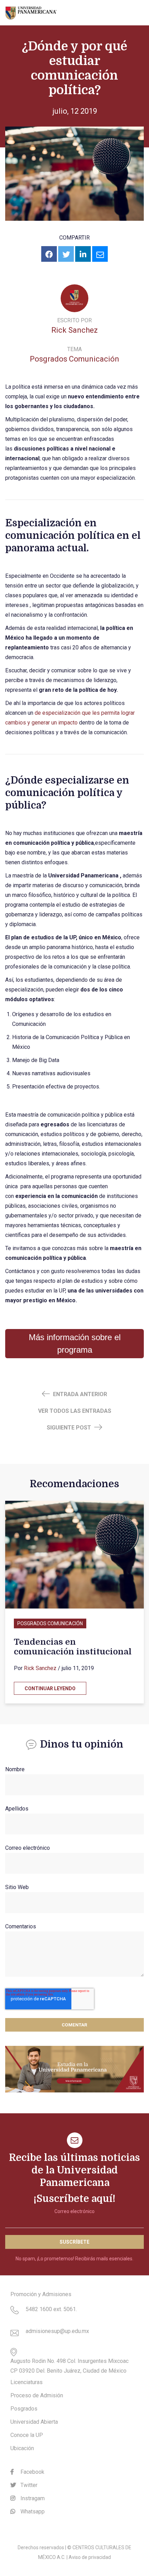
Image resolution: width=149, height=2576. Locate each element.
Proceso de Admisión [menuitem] (37, 2395)
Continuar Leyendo (50, 1688)
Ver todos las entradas (75, 1411)
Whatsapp (32, 2512)
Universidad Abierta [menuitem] (34, 2422)
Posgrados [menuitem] (24, 2409)
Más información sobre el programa (75, 1343)
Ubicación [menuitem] (22, 2448)
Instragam (32, 2498)
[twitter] (66, 254)
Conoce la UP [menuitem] (27, 2435)
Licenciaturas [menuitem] (27, 2382)
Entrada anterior (79, 1394)
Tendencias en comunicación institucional (73, 1647)
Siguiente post (70, 1428)
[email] (100, 254)
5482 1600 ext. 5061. (51, 2309)
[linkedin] (83, 254)
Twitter (28, 2485)
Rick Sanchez (74, 330)
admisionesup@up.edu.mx (57, 2331)
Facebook (32, 2472)
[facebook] (49, 254)
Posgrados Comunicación (74, 359)
